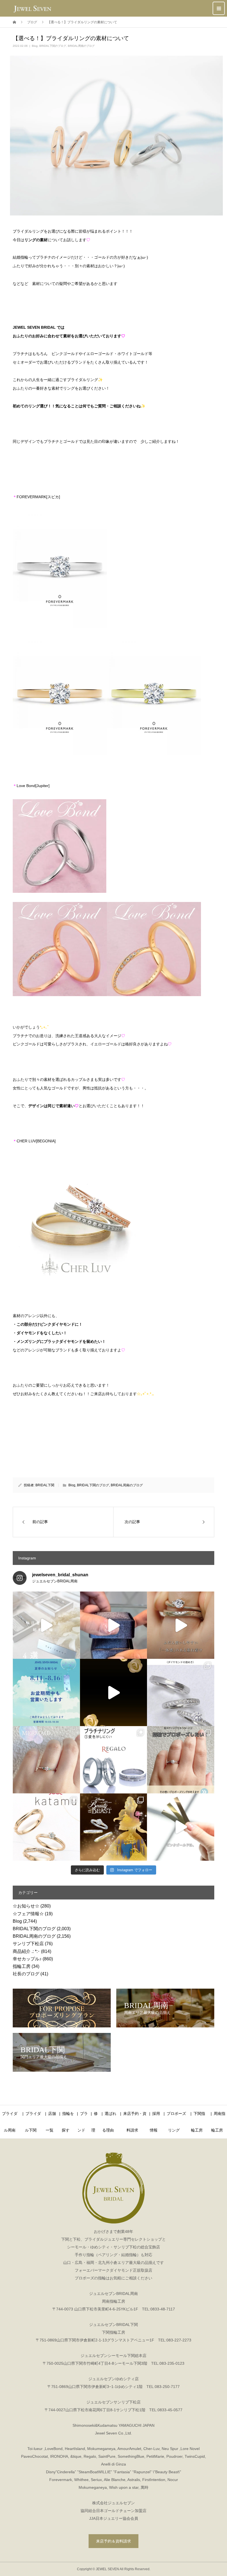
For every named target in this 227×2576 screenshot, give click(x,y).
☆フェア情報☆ (28, 1914)
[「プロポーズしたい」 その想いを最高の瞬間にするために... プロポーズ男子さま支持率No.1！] (114, 1625)
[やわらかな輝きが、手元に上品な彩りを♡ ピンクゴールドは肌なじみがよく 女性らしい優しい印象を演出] (181, 1827)
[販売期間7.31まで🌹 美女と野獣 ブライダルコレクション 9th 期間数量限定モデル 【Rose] (114, 1827)
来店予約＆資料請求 (114, 2541)
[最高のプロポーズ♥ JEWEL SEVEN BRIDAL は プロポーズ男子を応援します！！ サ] (181, 1760)
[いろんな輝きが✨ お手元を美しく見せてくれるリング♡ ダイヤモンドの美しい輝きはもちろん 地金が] (181, 1692)
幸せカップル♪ (27, 1959)
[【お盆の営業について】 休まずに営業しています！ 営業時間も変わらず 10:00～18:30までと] (46, 1692)
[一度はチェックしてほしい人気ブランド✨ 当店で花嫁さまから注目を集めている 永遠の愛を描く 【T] (46, 1625)
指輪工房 (22, 1966)
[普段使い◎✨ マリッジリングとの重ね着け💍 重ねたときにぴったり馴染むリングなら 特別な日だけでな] (181, 1625)
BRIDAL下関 (45, 1485)
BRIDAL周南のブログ (81, 46)
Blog (35, 46)
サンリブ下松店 (28, 1944)
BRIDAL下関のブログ (53, 46)
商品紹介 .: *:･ (26, 1951)
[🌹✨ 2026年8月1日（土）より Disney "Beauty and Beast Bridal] (114, 1692)
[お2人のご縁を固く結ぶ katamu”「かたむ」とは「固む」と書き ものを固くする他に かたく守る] (46, 1827)
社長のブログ (26, 1974)
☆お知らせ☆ (26, 1906)
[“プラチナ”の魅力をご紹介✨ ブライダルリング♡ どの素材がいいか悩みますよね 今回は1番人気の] (114, 1760)
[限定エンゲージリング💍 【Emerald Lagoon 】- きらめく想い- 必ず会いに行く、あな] (46, 1760)
